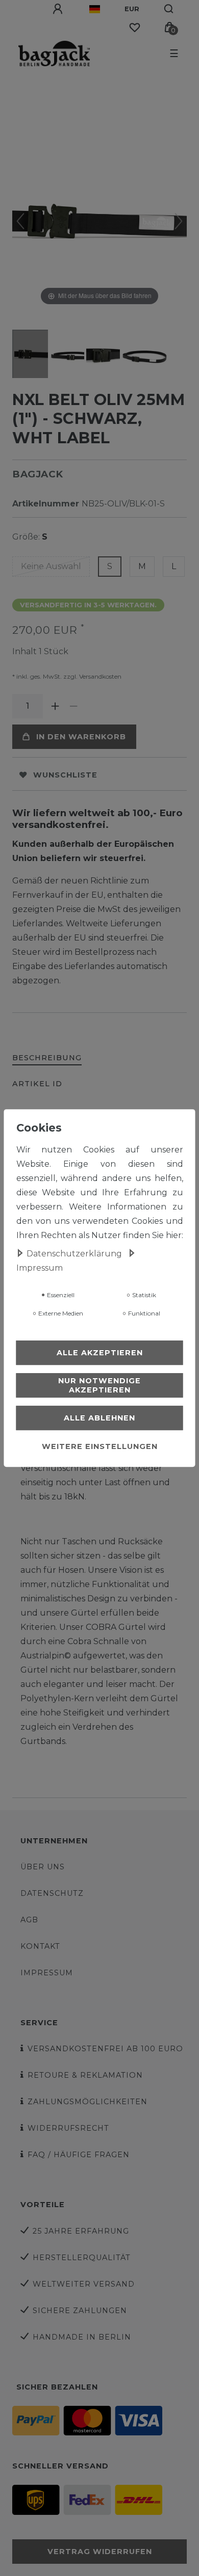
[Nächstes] (179, 221)
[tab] (47, 1058)
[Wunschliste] (135, 28)
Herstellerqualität (82, 2258)
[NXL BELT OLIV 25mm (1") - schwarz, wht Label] (38, 355)
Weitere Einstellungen (100, 1446)
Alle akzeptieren (100, 1353)
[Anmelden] (59, 9)
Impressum (47, 1973)
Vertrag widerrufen (100, 2552)
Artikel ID (37, 1084)
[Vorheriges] (20, 221)
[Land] (95, 9)
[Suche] (169, 9)
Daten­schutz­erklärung (75, 1254)
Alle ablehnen (99, 1418)
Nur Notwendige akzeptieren (99, 1385)
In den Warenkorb (81, 737)
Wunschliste (65, 775)
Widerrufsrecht (68, 2128)
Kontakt (40, 1946)
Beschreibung (47, 1058)
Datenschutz (52, 1893)
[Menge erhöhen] (55, 706)
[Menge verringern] (73, 706)
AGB (29, 1920)
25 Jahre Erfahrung (81, 2231)
